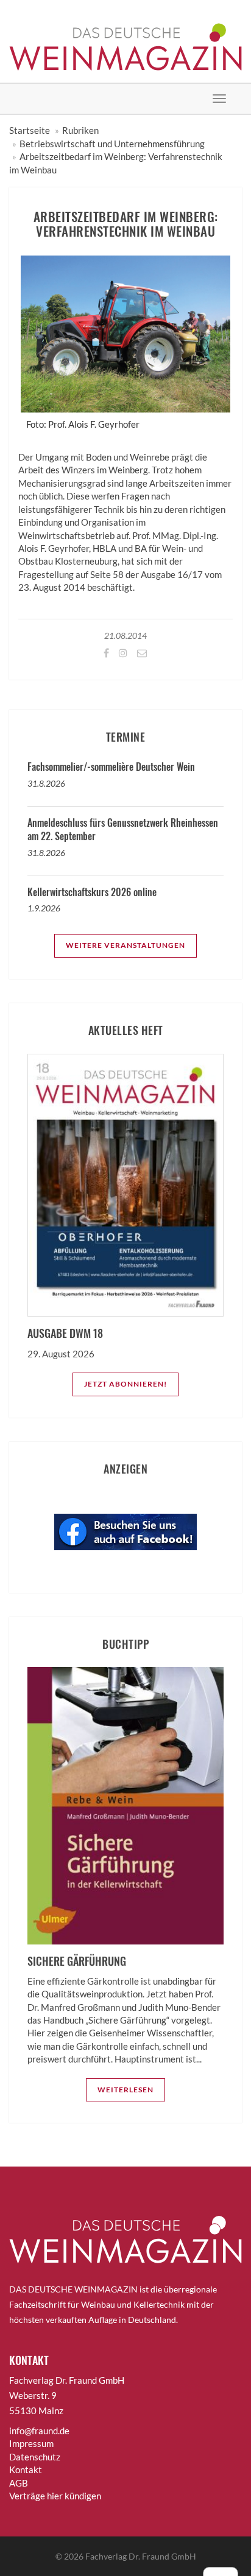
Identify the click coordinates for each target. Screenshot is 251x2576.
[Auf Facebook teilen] (105, 653)
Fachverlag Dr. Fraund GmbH (141, 2556)
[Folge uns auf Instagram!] (122, 653)
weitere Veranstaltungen (125, 945)
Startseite (30, 130)
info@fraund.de (39, 2431)
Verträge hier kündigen (55, 2496)
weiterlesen (125, 2090)
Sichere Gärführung (77, 1961)
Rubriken (80, 130)
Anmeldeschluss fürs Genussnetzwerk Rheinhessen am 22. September (123, 829)
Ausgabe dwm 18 (65, 1333)
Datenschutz (35, 2457)
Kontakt (26, 2470)
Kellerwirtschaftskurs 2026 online (92, 892)
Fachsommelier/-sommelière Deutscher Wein (111, 767)
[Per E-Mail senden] (141, 653)
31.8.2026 (46, 783)
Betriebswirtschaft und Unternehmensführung (112, 144)
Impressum (31, 2443)
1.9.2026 (44, 908)
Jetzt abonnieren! (125, 1384)
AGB (19, 2483)
